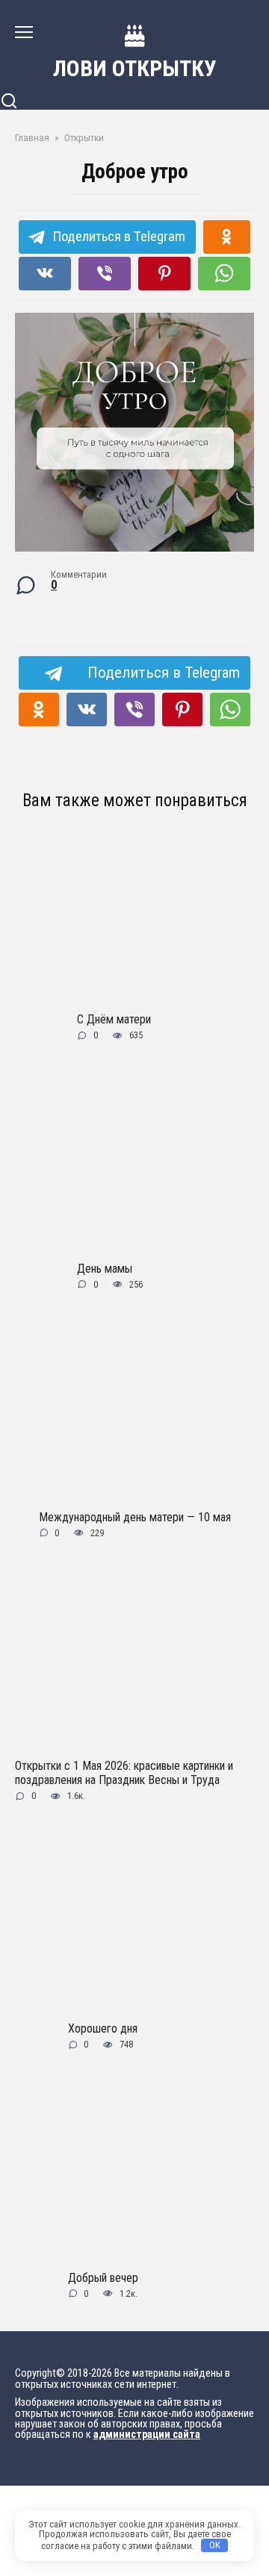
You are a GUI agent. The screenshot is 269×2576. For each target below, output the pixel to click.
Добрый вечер (103, 2277)
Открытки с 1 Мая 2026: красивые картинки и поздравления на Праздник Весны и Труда (124, 1773)
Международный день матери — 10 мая (135, 1516)
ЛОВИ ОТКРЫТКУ (135, 68)
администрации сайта (147, 2435)
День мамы (105, 1268)
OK (215, 2545)
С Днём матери (114, 1019)
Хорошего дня (103, 2028)
